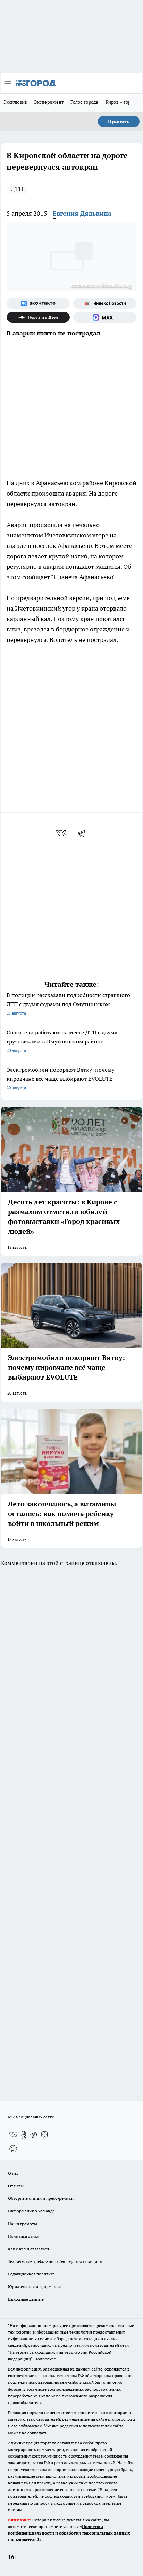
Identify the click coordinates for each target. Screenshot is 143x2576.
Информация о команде (31, 2211)
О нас (13, 2173)
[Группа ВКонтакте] (38, 303)
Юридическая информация (34, 2286)
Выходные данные (26, 2299)
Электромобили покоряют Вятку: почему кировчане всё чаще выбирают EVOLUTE (61, 1078)
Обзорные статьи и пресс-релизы (41, 2198)
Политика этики (24, 2236)
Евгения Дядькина (82, 213)
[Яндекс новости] (105, 303)
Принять (119, 122)
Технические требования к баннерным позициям (55, 2261)
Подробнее (45, 2359)
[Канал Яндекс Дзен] (38, 317)
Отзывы (16, 2186)
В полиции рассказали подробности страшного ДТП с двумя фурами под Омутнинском (68, 1004)
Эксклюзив (15, 102)
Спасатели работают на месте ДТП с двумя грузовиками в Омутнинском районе (62, 1041)
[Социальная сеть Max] (105, 317)
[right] (136, 103)
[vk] (62, 833)
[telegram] (84, 833)
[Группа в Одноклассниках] (24, 2135)
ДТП (17, 189)
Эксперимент (49, 102)
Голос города (84, 102)
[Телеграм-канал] (34, 2135)
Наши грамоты (23, 2224)
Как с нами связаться (28, 2249)
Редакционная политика (31, 2274)
